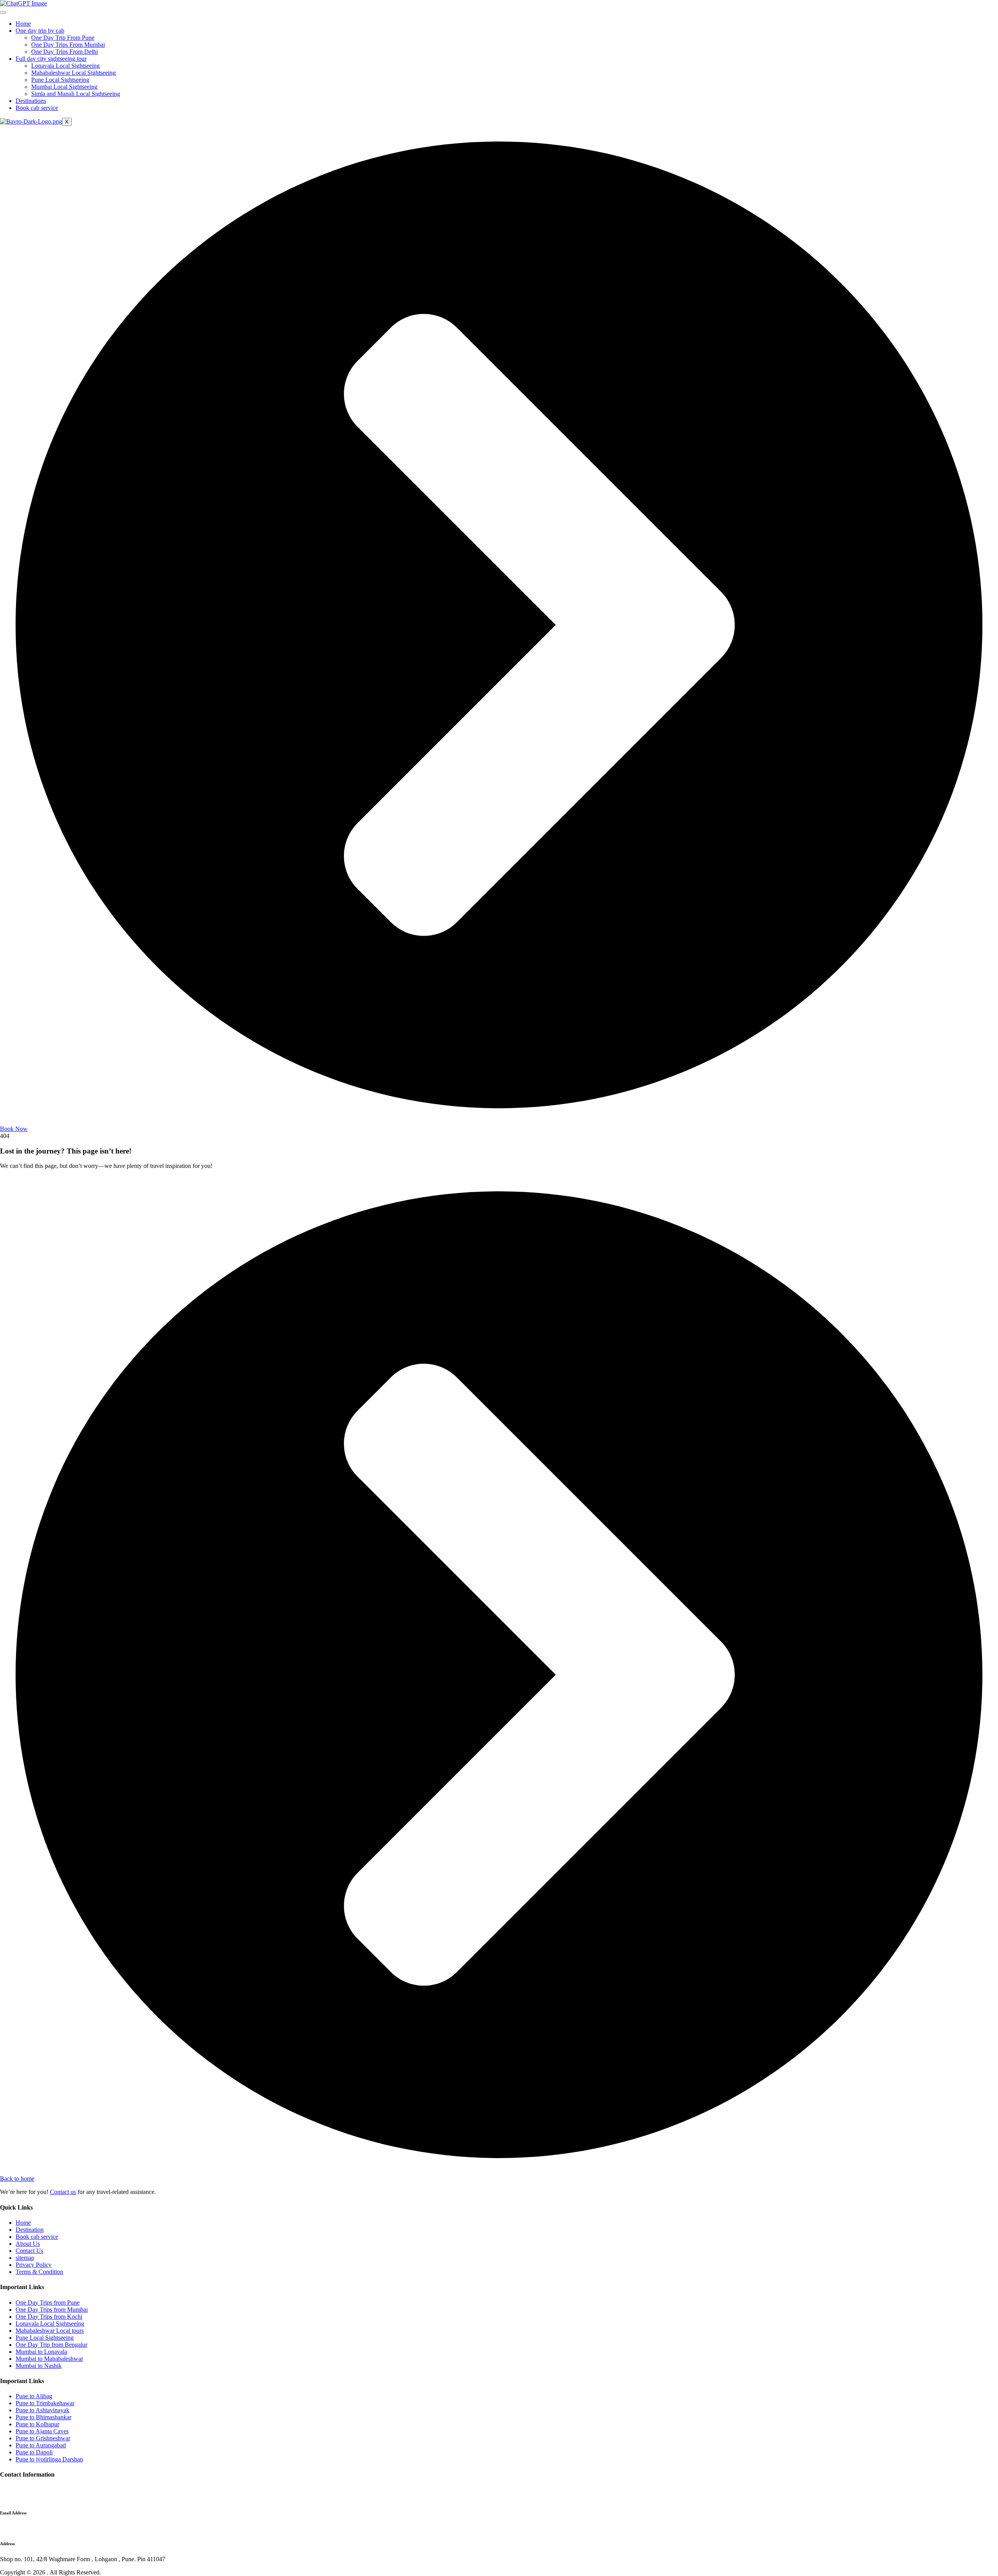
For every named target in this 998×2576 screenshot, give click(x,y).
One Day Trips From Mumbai (68, 45)
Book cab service (37, 108)
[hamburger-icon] (3, 12)
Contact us (63, 2192)
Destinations (31, 101)
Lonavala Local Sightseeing (65, 66)
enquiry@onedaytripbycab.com (39, 2528)
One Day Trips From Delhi (65, 52)
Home (23, 24)
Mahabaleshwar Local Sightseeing (73, 73)
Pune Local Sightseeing (60, 80)
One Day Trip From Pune (63, 38)
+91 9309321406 (21, 2497)
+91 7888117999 (22, 2490)
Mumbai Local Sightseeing (64, 87)
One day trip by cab (40, 31)
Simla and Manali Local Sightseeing (76, 94)
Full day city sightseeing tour (51, 59)
